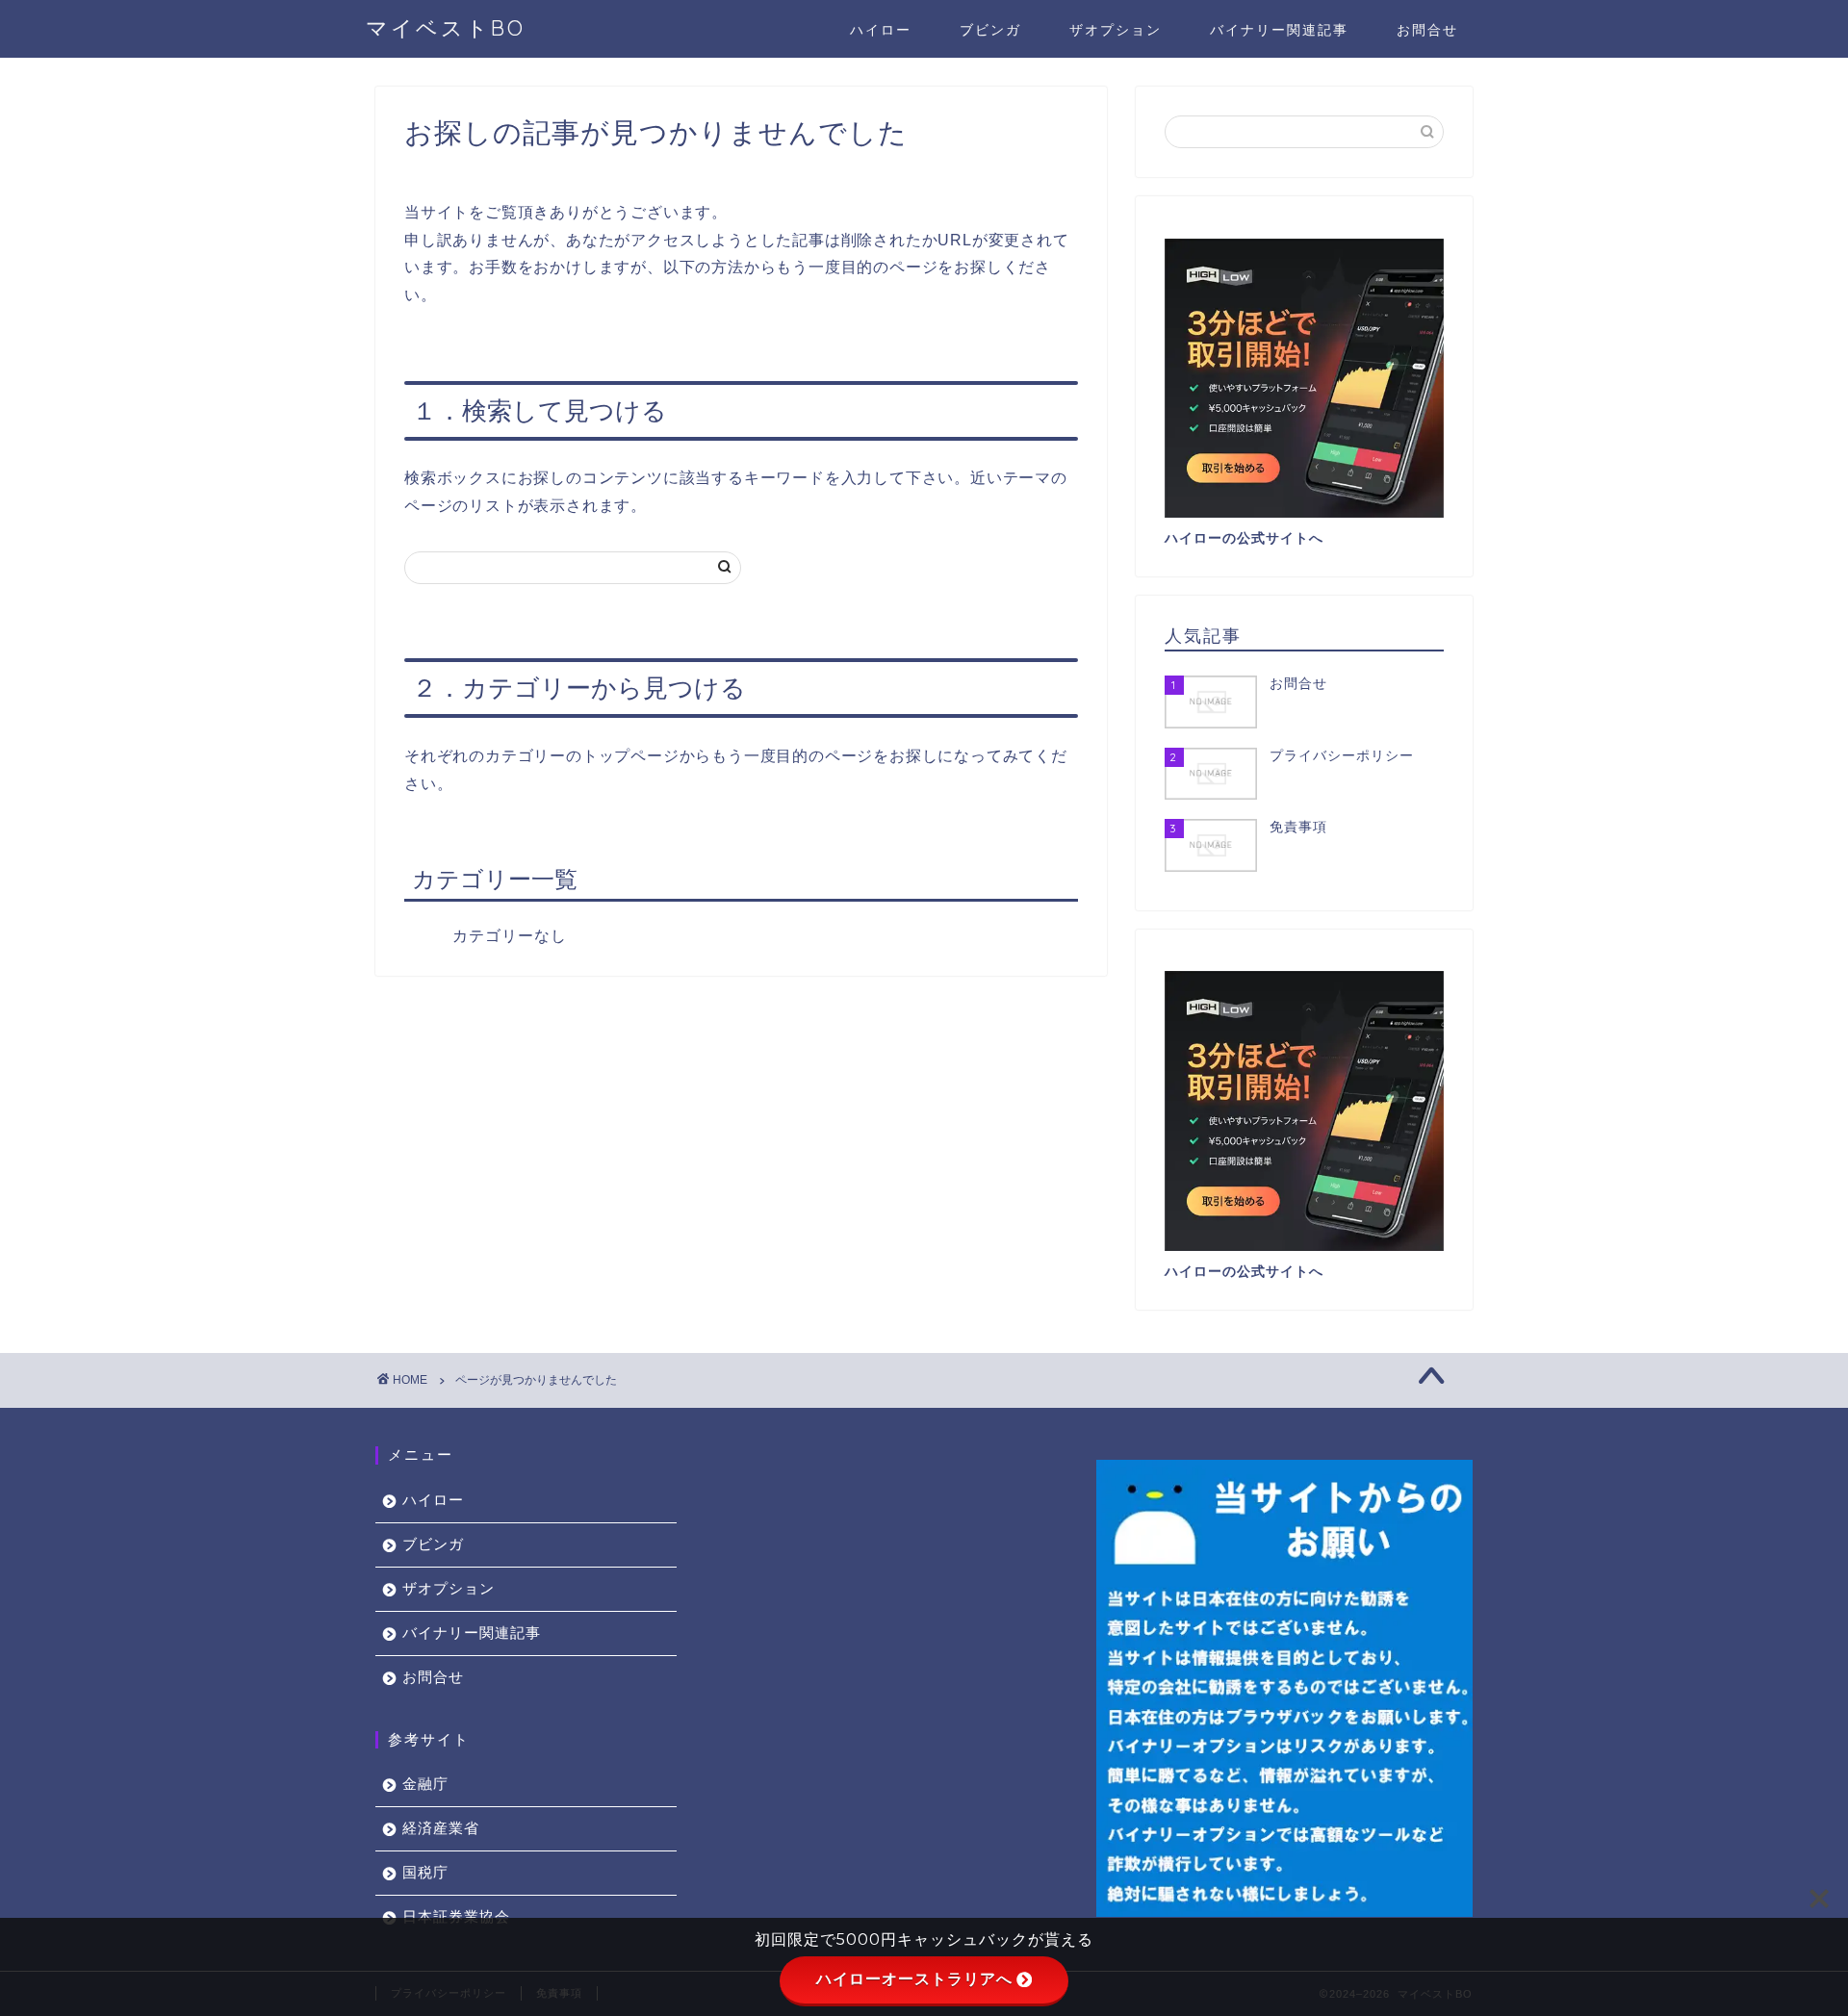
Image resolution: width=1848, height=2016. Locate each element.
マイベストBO (446, 27)
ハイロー (881, 30)
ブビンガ (990, 30)
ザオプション (1116, 30)
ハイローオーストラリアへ (914, 1979)
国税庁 (425, 1872)
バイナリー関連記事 (1279, 30)
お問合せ (1427, 30)
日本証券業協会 (456, 1916)
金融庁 (425, 1784)
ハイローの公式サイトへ (1244, 538)
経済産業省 (441, 1828)
